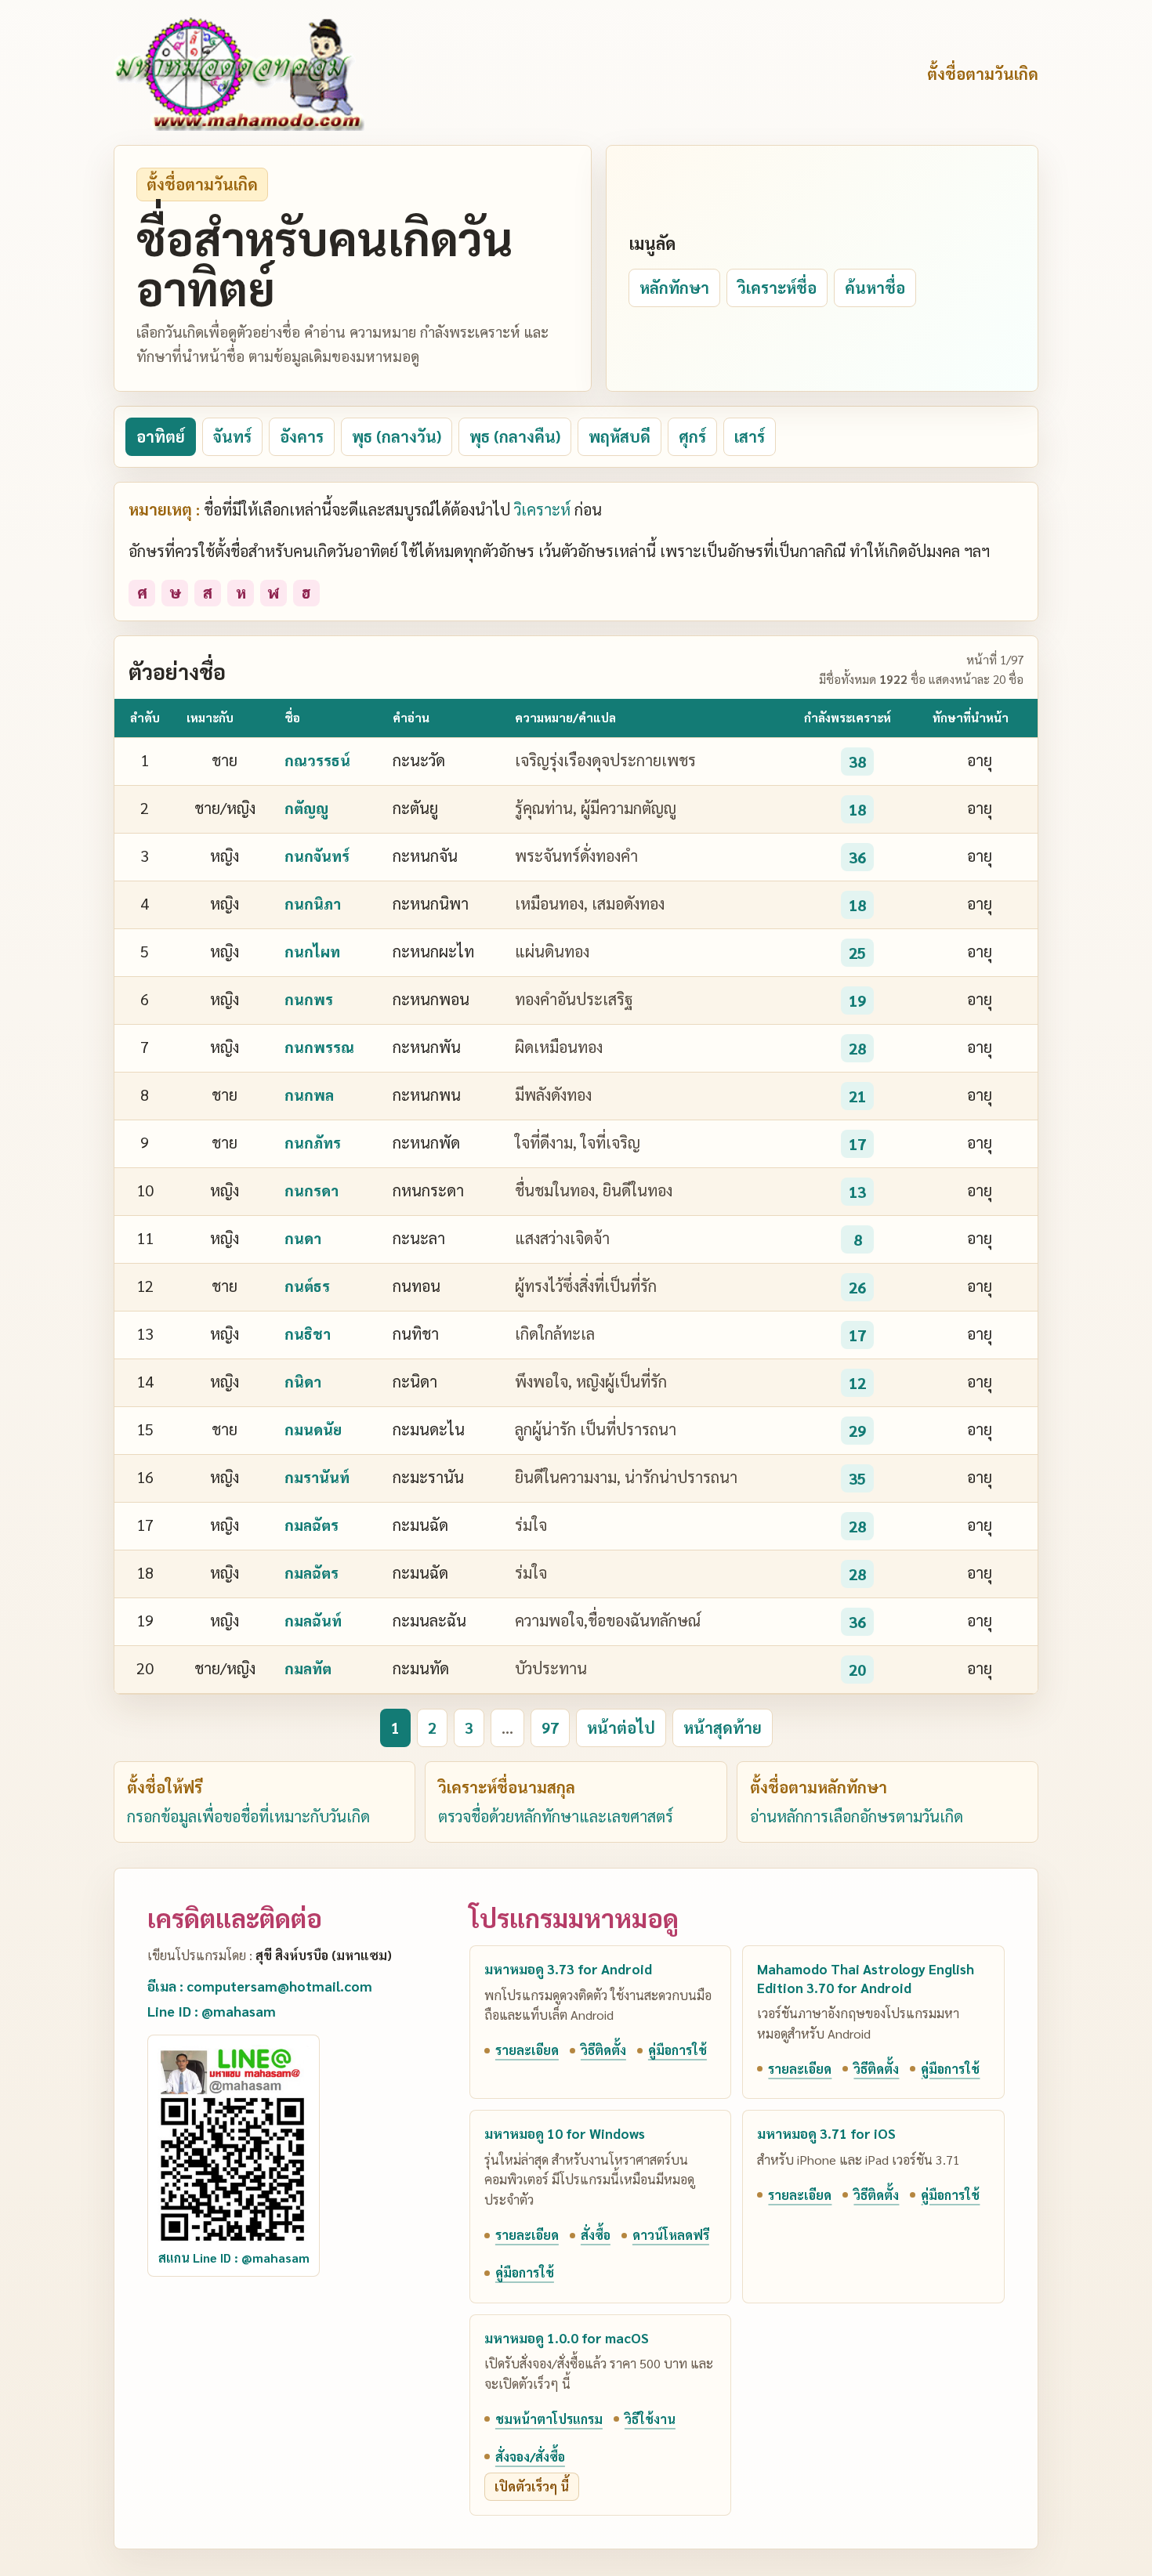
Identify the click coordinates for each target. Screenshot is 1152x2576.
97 (550, 1728)
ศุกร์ (692, 436)
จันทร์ (232, 436)
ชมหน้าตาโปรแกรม (549, 2419)
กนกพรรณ (319, 1047)
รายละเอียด (527, 2050)
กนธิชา (308, 1333)
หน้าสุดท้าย (723, 1728)
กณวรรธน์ (317, 760)
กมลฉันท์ (313, 1620)
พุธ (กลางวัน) (397, 436)
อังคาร (302, 436)
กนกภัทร (313, 1142)
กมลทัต (308, 1668)
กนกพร (309, 999)
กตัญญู (306, 808)
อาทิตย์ (161, 436)
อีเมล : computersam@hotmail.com (260, 1986)
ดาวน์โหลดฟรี (671, 2235)
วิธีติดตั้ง (603, 2050)
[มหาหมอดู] (239, 74)
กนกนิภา (313, 903)
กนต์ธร (307, 1286)
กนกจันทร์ (317, 856)
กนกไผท (312, 951)
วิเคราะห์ (542, 509)
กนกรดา (312, 1190)
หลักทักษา (674, 288)
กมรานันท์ (317, 1477)
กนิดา (303, 1381)
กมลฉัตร (312, 1525)
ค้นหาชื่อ (875, 288)
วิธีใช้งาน (650, 2419)
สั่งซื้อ (596, 2235)
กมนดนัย (313, 1429)
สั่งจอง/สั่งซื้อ (530, 2457)
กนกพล (309, 1094)
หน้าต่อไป (621, 1728)
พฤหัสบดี (619, 436)
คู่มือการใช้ (677, 2050)
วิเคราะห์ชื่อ (777, 288)
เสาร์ (750, 436)
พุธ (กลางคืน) (515, 436)
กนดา (303, 1238)
